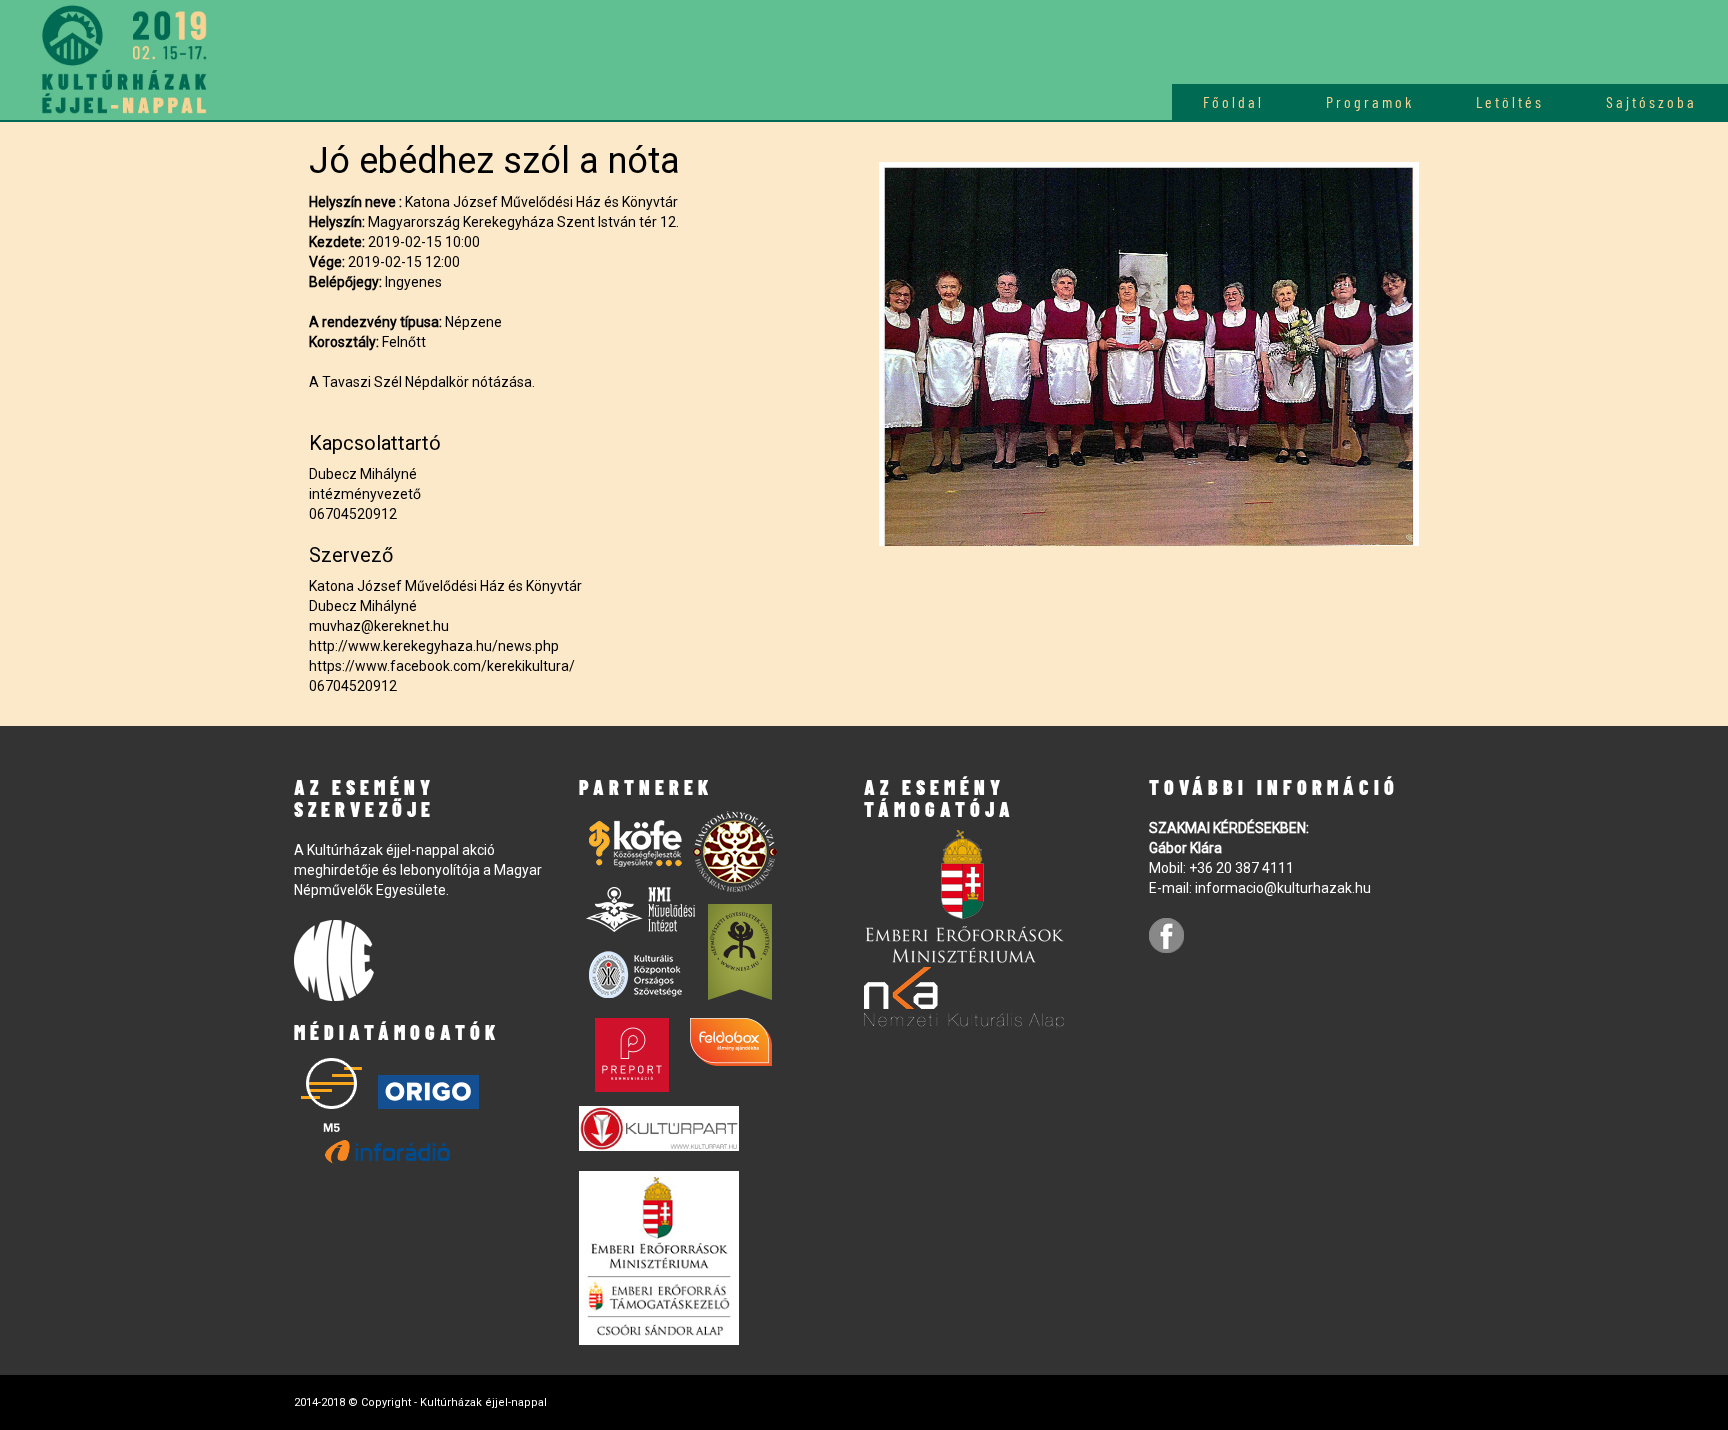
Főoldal (1233, 101)
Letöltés (1510, 101)
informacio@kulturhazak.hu (1283, 888)
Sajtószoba (1651, 101)
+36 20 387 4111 (1241, 868)
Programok (1370, 101)
